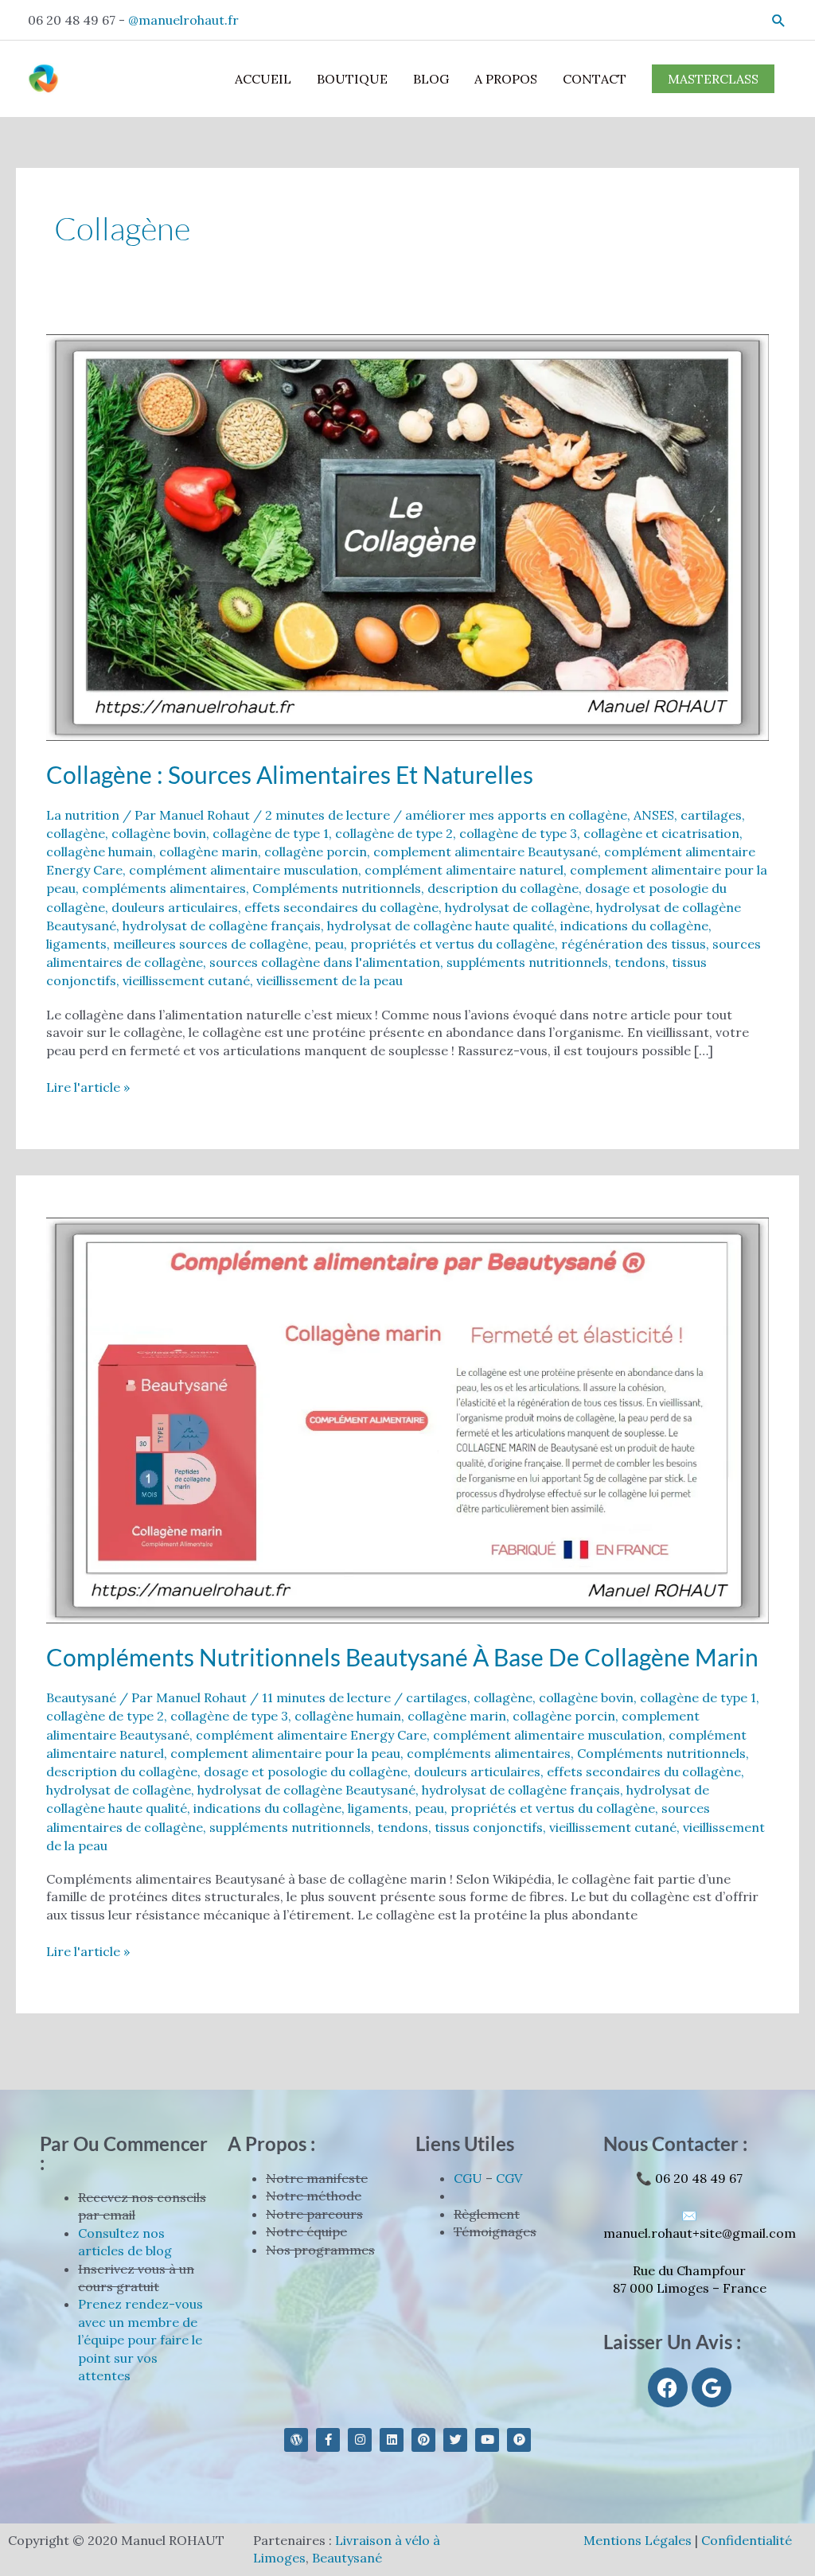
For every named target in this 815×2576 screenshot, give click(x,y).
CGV (509, 2178)
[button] (779, 20)
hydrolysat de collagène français (222, 926)
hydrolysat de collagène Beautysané (306, 1790)
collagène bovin (159, 833)
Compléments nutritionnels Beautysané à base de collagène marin (402, 1657)
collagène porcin (316, 852)
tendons (640, 962)
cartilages (711, 815)
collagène (76, 833)
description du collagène (503, 888)
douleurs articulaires (175, 907)
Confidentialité (747, 2540)
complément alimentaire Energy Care (311, 1735)
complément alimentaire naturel (464, 870)
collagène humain (99, 852)
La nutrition (83, 815)
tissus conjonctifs (489, 1827)
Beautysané (81, 1697)
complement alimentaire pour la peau (285, 1753)
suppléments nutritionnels (527, 962)
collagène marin (209, 852)
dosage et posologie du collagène (306, 1771)
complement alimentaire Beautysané (485, 852)
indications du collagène (634, 926)
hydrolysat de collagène (517, 907)
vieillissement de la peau (330, 980)
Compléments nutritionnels (337, 888)
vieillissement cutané (186, 980)
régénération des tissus (634, 944)
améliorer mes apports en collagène (516, 815)
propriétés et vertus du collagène (452, 944)
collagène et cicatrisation (661, 833)
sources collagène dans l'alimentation (325, 962)
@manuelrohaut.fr (183, 20)
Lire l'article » (88, 1087)
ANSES (654, 815)
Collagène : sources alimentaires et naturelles (290, 774)
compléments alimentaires (164, 888)
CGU (468, 2178)
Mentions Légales (638, 2540)
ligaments (76, 944)
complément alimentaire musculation (244, 870)
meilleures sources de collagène (211, 944)
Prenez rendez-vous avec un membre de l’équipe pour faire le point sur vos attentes (140, 2340)
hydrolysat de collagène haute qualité (441, 926)
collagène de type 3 (518, 833)
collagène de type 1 (271, 833)
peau (329, 944)
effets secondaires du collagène (341, 907)
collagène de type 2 (394, 833)
